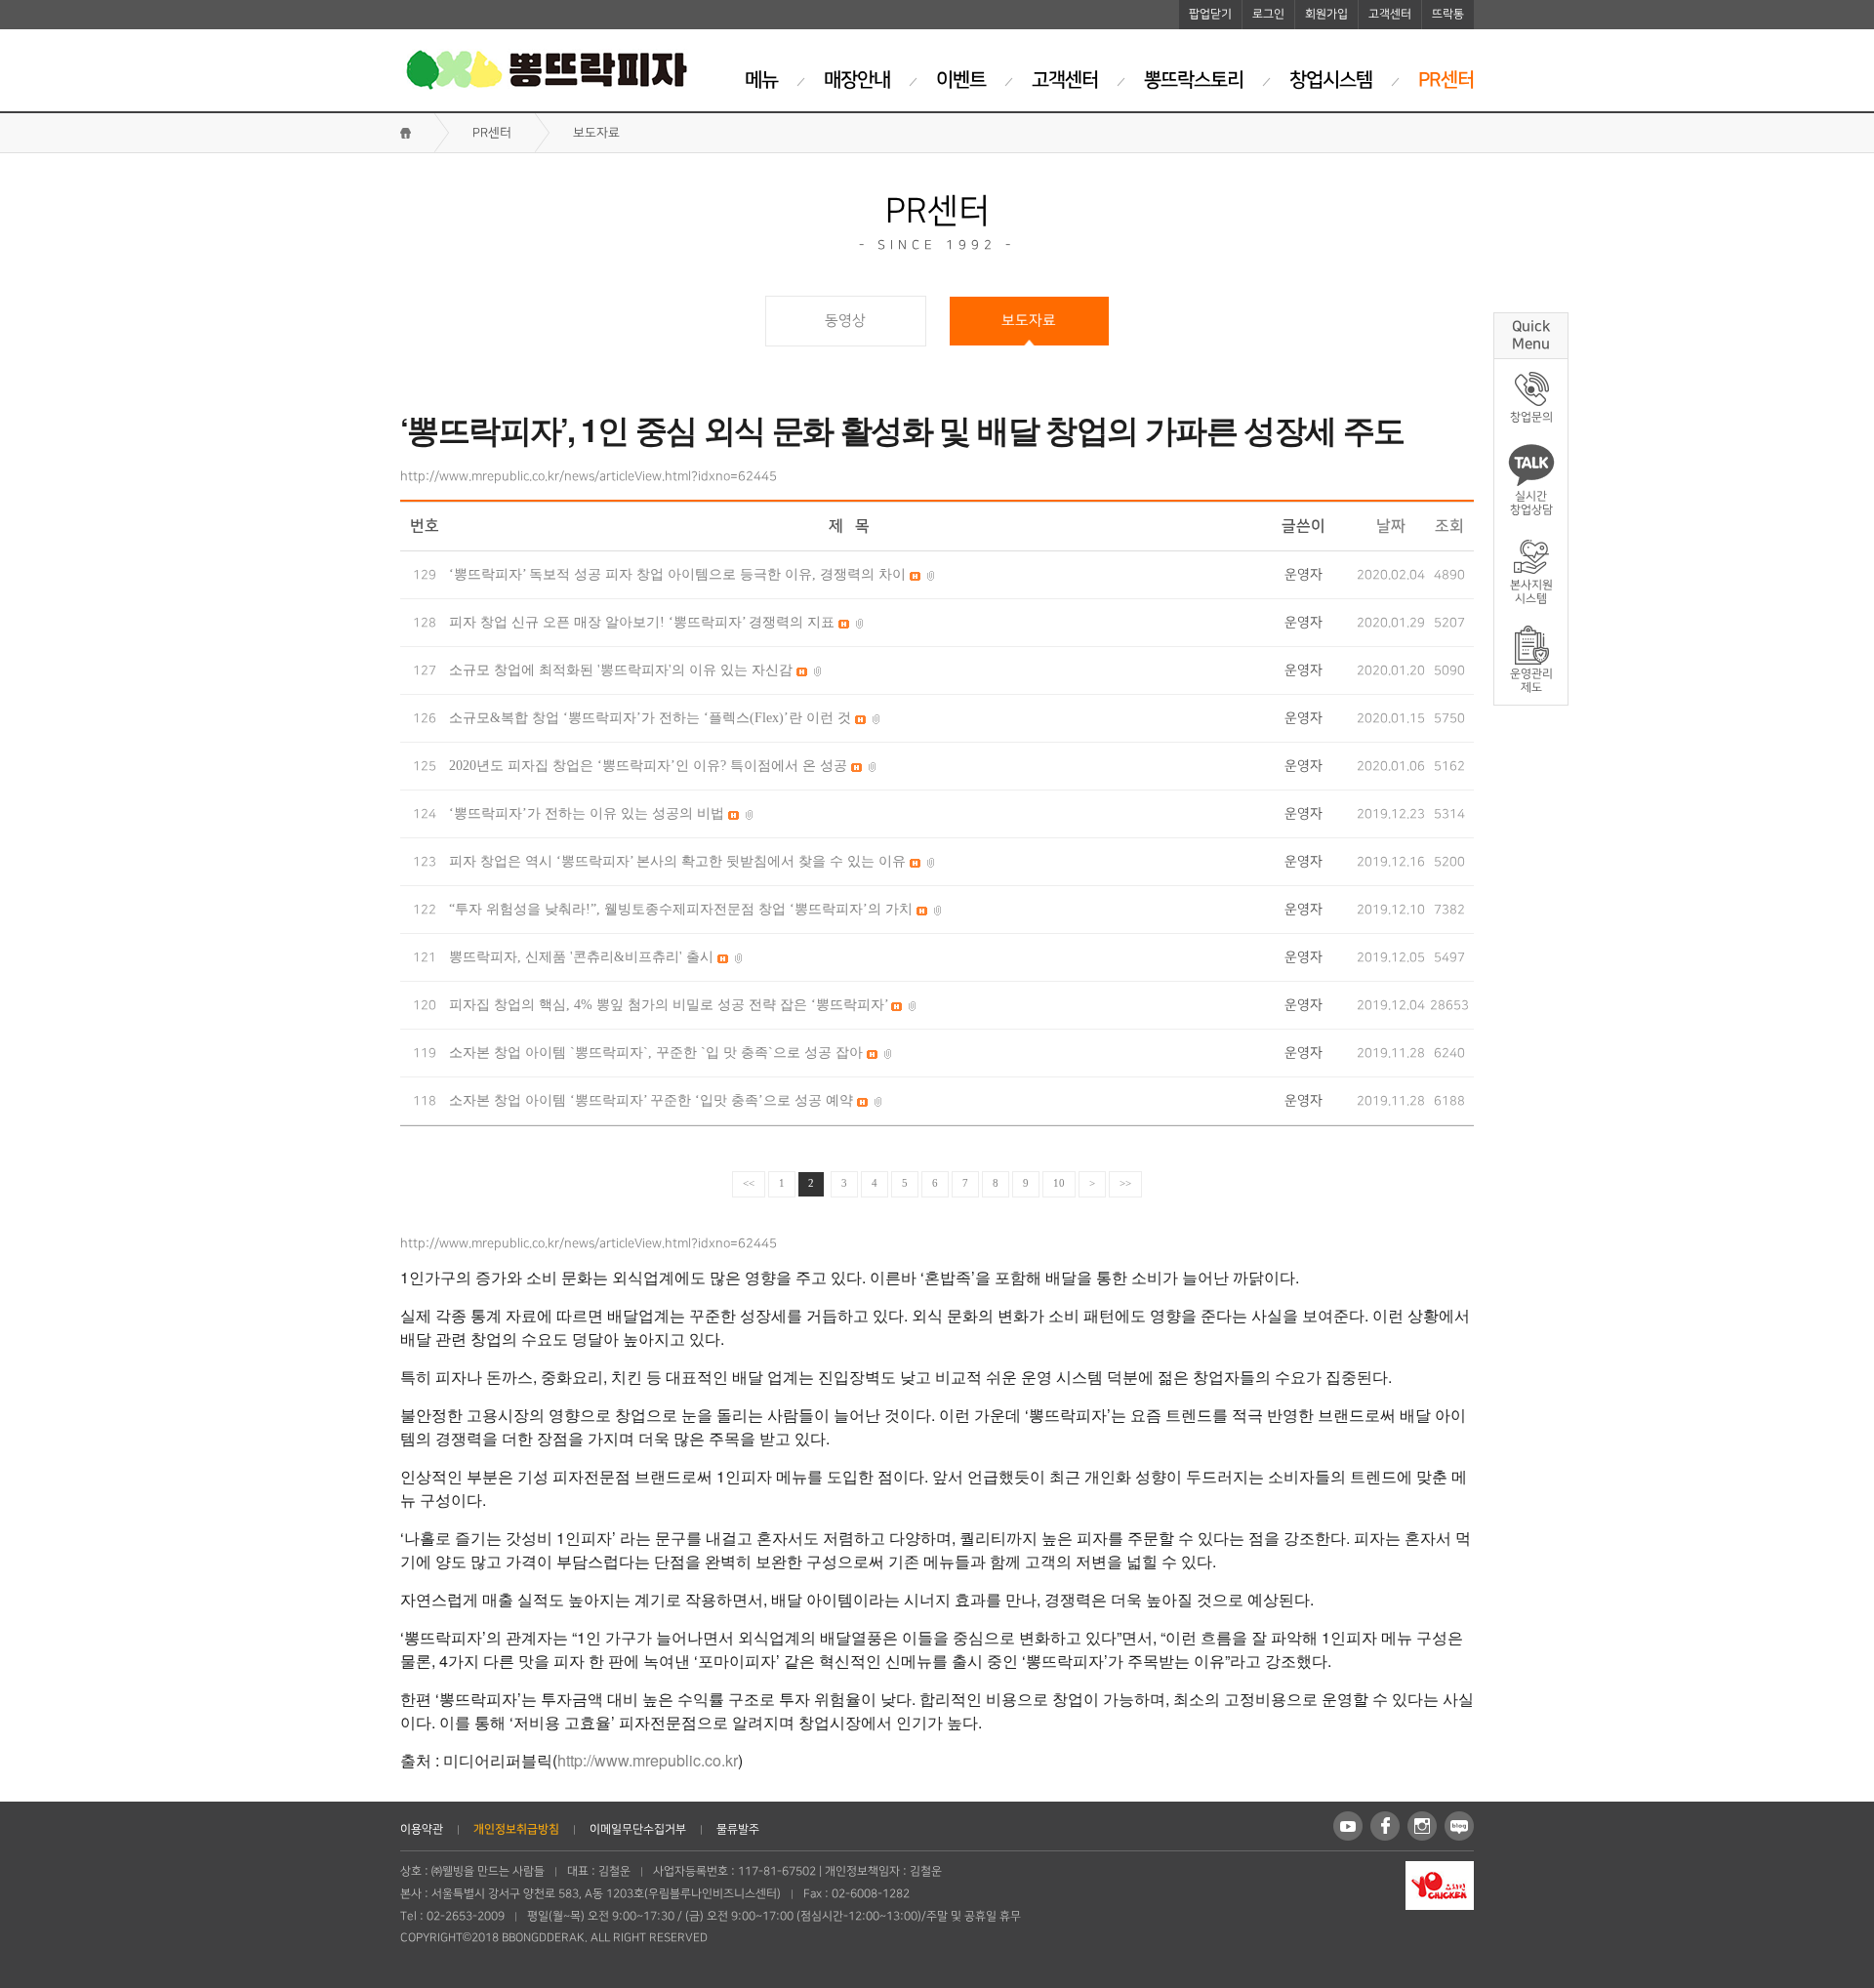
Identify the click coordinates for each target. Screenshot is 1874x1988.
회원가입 (1326, 14)
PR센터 (492, 133)
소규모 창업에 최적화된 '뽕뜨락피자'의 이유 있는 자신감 (623, 670)
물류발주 (738, 1829)
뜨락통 (1448, 14)
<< (749, 1183)
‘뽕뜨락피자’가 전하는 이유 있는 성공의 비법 (589, 813)
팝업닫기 (1210, 14)
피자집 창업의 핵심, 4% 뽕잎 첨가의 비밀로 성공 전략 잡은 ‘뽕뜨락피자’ (670, 1005)
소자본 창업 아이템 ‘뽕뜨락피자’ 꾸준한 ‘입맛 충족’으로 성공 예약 (653, 1100)
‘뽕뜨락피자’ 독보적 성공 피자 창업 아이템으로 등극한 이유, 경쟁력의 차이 (679, 574)
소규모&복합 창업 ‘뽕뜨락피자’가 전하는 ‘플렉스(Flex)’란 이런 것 (652, 718)
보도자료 (1029, 321)
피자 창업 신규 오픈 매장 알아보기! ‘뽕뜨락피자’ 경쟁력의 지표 (644, 622)
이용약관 (422, 1829)
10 (1059, 1183)
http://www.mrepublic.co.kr (648, 1760)
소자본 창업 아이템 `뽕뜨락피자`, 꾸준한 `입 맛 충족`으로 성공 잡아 (658, 1053)
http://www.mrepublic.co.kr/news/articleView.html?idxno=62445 (589, 476)
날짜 (1391, 526)
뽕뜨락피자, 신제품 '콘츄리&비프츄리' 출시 (583, 957)
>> (1125, 1183)
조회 (1449, 526)
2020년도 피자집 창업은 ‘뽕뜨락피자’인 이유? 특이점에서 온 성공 (650, 766)
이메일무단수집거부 (638, 1829)
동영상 (845, 321)
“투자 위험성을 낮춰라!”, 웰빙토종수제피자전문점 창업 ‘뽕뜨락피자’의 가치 (683, 909)
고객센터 (1390, 14)
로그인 (1268, 14)
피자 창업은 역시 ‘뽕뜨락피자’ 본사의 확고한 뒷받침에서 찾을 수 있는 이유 (679, 861)
